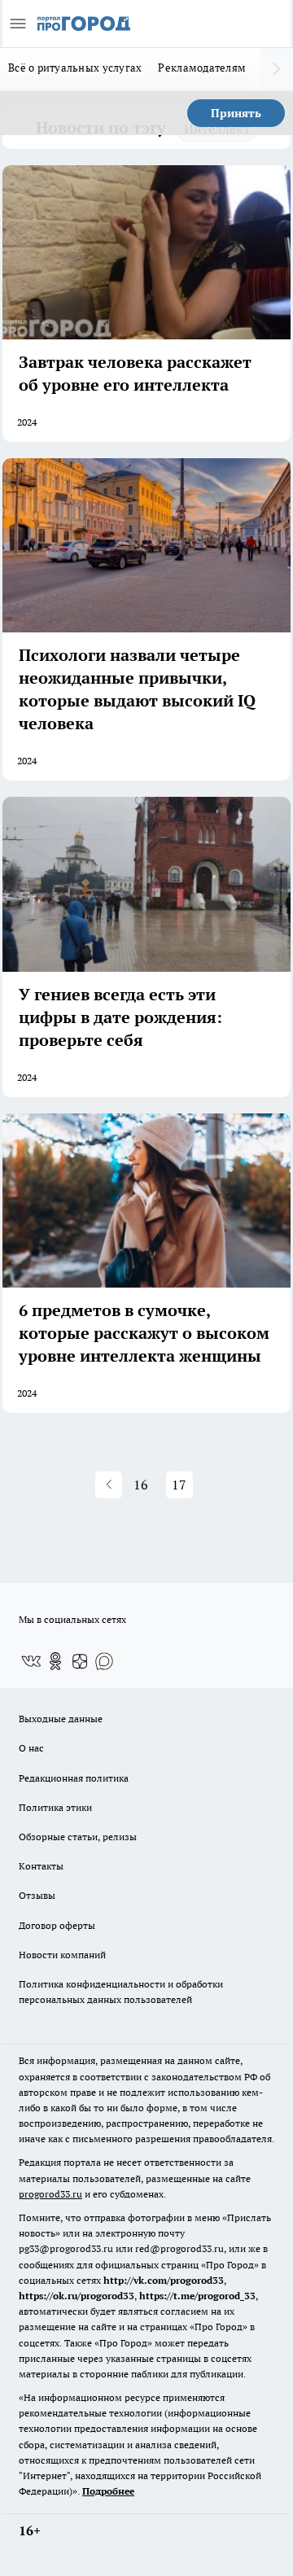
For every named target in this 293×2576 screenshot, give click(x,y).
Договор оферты (57, 1925)
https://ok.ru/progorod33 (77, 2296)
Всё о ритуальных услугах (75, 68)
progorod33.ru (50, 2194)
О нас (31, 1748)
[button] (109, 1485)
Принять (236, 113)
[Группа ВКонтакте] (31, 1661)
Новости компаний (62, 1955)
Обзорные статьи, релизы (78, 1837)
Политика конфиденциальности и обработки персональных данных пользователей (121, 1992)
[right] (277, 69)
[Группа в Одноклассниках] (55, 1661)
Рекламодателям (202, 68)
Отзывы (37, 1895)
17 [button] (179, 1485)
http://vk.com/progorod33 (164, 2280)
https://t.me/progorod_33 (197, 2296)
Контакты (41, 1866)
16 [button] (141, 1485)
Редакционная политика (74, 1778)
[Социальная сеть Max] (104, 1661)
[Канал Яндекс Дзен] (80, 1661)
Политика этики (55, 1807)
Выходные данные (61, 1719)
